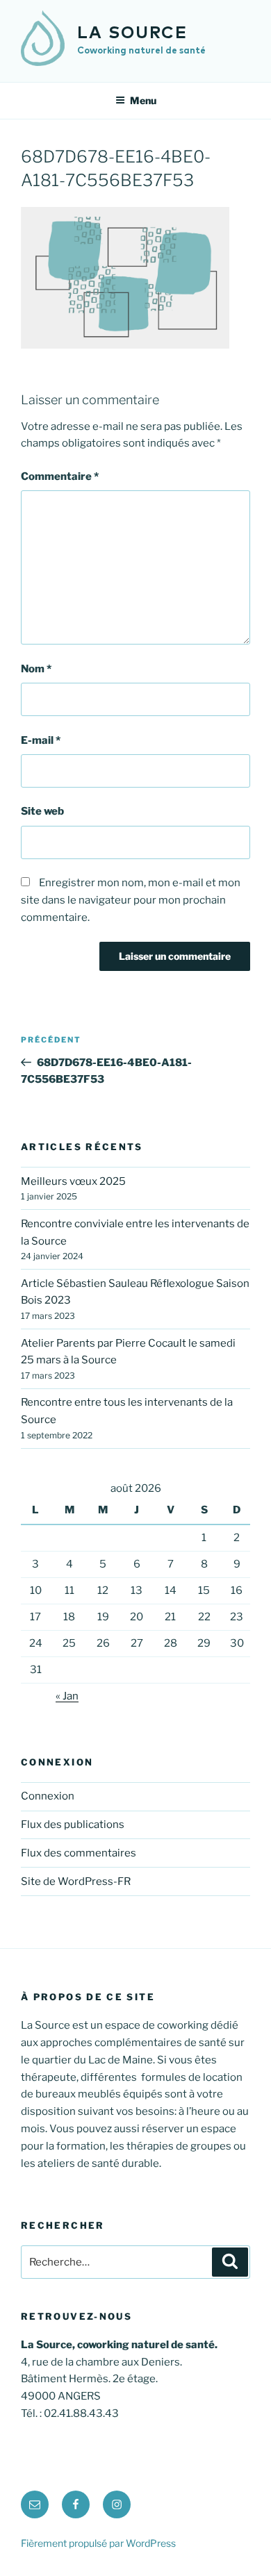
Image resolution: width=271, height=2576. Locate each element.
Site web (42, 811)
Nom (36, 669)
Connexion (48, 1796)
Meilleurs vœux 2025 (73, 1181)
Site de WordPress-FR (76, 1881)
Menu (143, 100)
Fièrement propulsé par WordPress (98, 2543)
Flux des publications (73, 1825)
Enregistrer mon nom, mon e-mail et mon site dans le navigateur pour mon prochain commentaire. (131, 900)
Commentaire (60, 476)
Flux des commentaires (79, 1853)
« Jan (67, 1696)
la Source (132, 33)
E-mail (41, 740)
